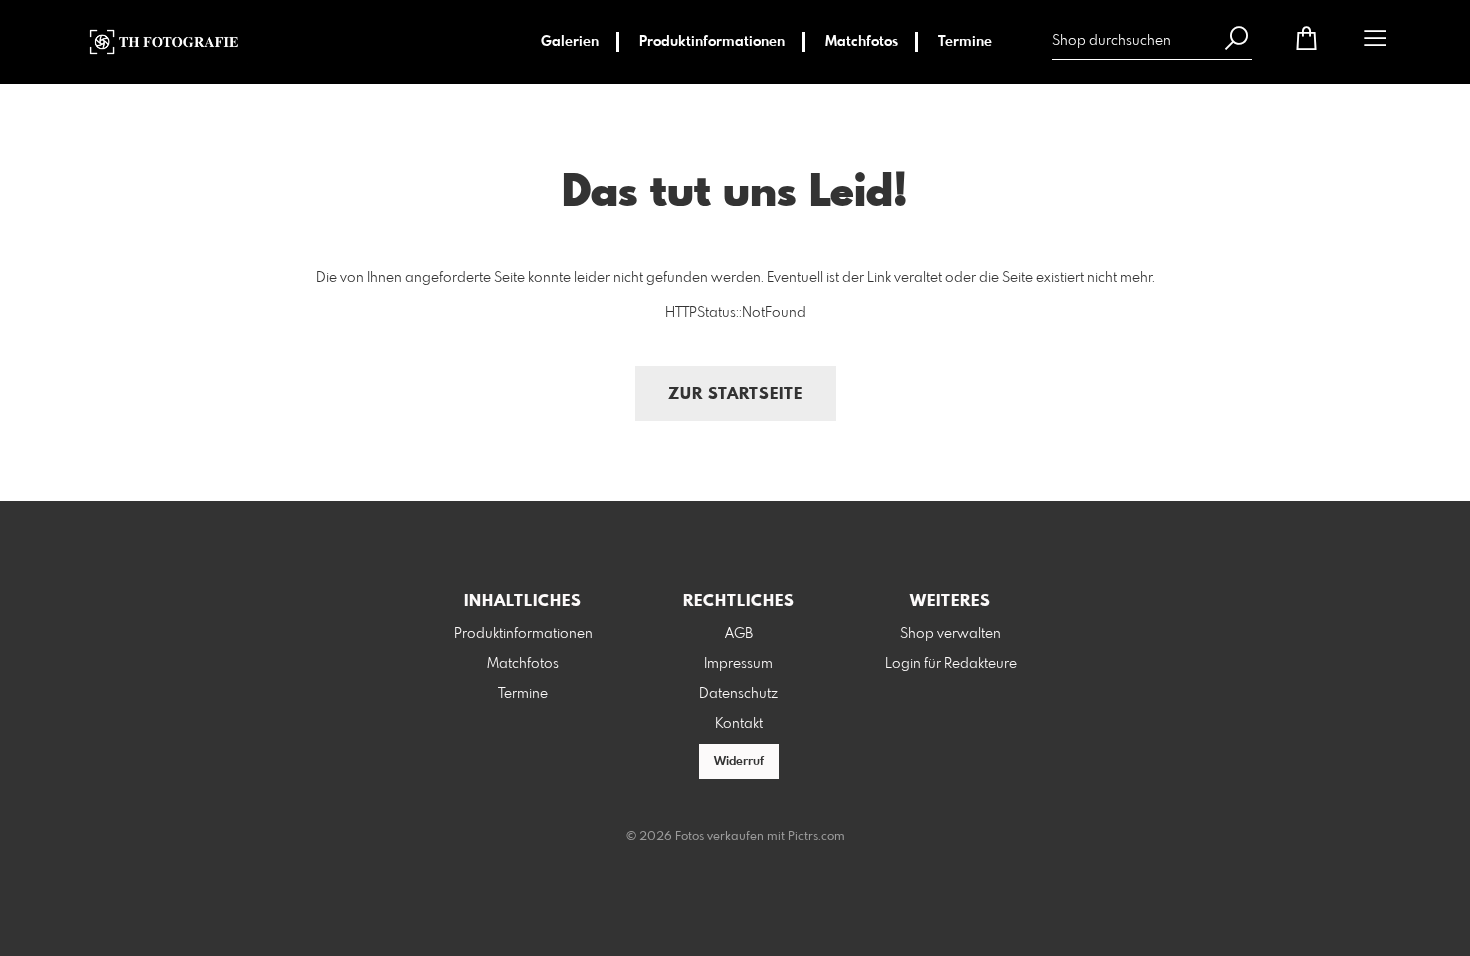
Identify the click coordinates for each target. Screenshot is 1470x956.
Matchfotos (861, 42)
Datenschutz (738, 694)
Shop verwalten (950, 634)
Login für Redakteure (951, 664)
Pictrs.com (816, 837)
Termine (965, 42)
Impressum (738, 664)
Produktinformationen (712, 42)
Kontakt (739, 724)
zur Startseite (735, 394)
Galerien (570, 42)
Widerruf (739, 762)
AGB (739, 634)
